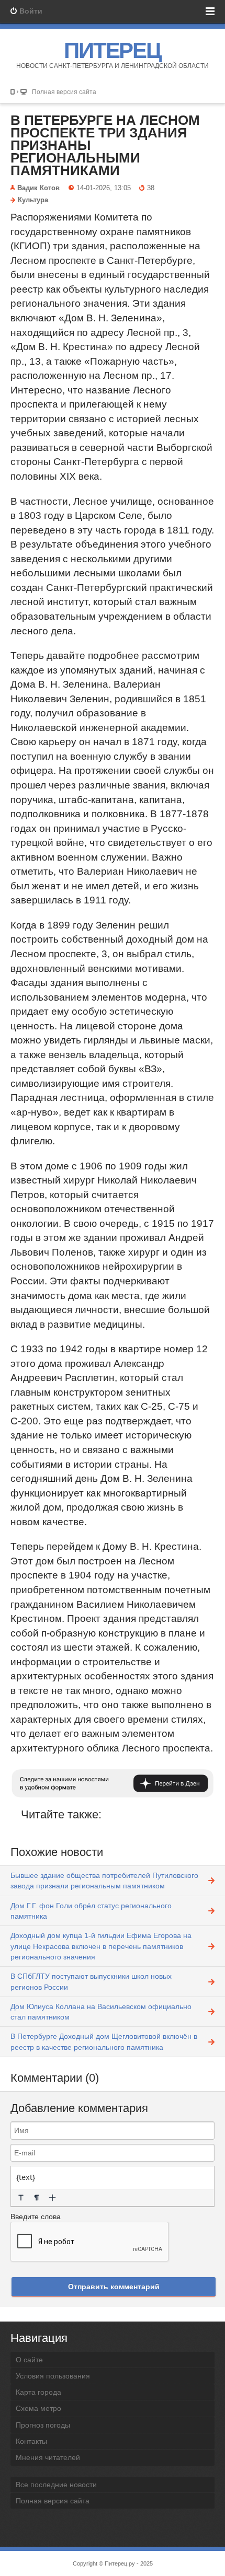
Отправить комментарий (114, 2287)
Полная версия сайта (64, 92)
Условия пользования (53, 2376)
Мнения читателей (48, 2457)
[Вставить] (52, 2198)
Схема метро (38, 2408)
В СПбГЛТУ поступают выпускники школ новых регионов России (91, 1981)
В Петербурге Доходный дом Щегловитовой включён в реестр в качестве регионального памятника (104, 2041)
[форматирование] (21, 2198)
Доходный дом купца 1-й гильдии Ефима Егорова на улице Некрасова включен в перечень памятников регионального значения (101, 1946)
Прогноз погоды (43, 2425)
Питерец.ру (120, 2563)
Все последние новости (56, 2485)
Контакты (31, 2441)
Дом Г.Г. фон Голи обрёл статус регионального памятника (91, 1911)
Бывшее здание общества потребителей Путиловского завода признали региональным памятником (104, 1881)
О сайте (29, 2360)
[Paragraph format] (37, 2198)
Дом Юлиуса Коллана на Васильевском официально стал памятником (101, 2012)
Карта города (38, 2392)
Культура (33, 200)
